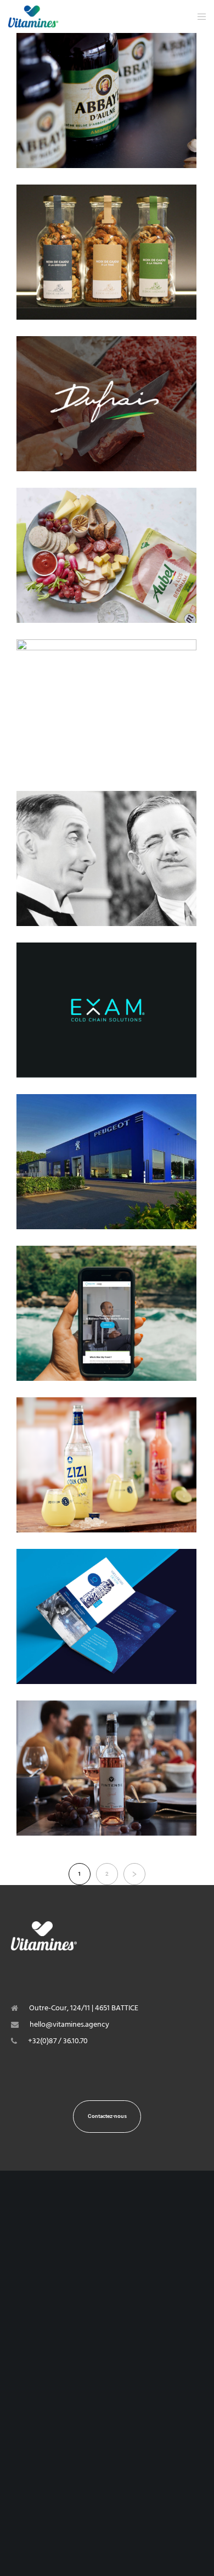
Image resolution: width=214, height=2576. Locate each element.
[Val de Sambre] (106, 101)
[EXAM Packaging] (106, 1010)
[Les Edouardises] (106, 252)
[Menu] (198, 16)
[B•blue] (106, 1616)
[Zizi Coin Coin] (106, 1465)
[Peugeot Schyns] (106, 1162)
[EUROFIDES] (106, 858)
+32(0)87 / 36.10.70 (58, 2041)
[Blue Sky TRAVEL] (106, 1313)
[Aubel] (106, 555)
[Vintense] (106, 1768)
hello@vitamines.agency (69, 2024)
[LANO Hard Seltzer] (106, 707)
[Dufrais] (106, 404)
